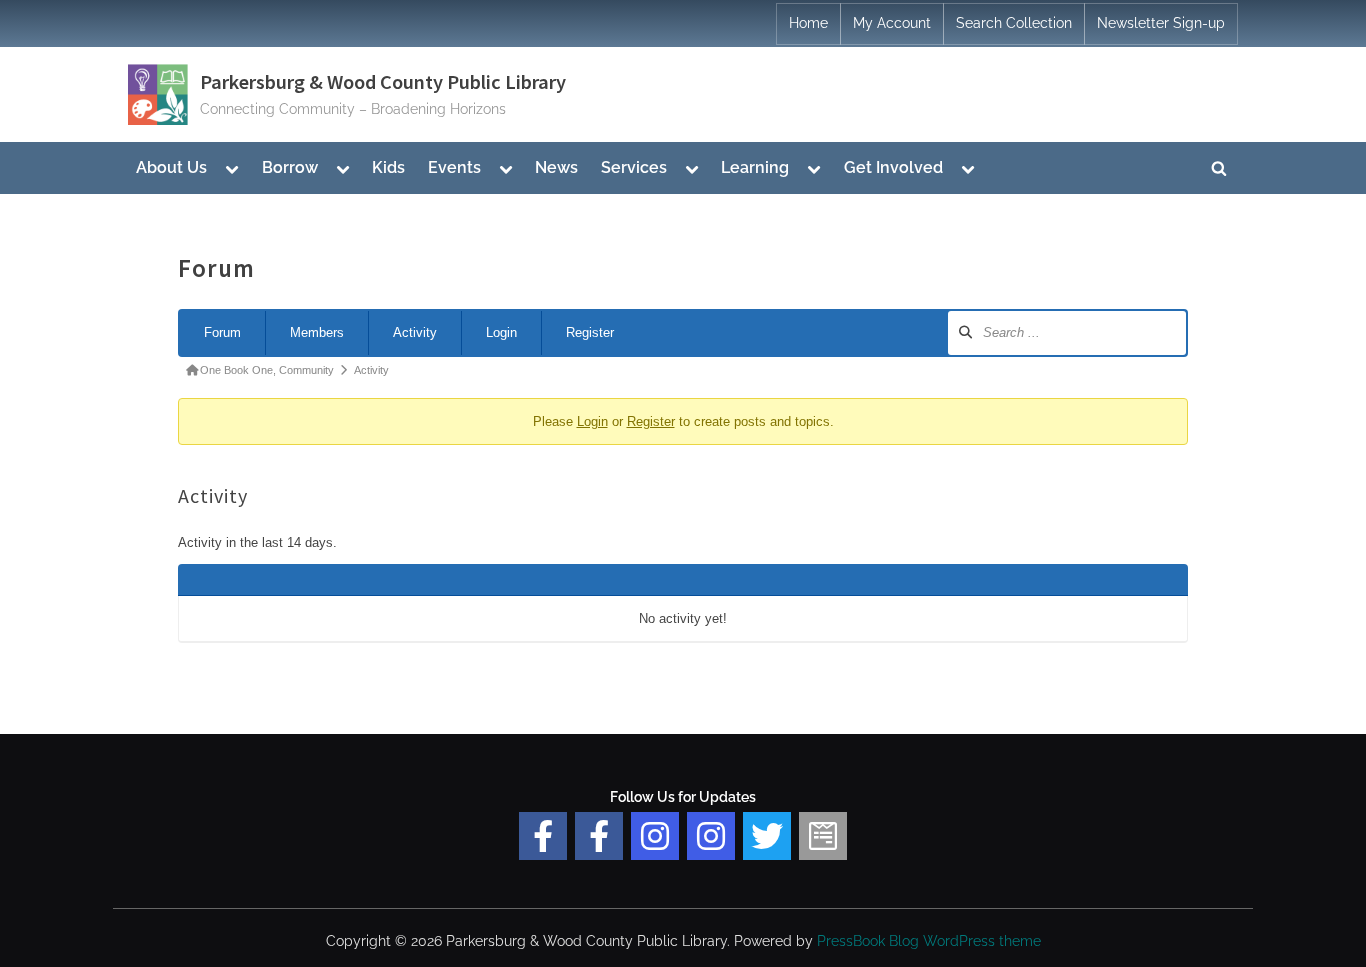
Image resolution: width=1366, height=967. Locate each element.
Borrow (290, 167)
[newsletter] (823, 836)
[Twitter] (767, 836)
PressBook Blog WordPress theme (929, 941)
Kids (388, 167)
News (556, 167)
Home (808, 23)
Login (501, 332)
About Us (171, 167)
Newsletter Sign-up (1161, 23)
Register (590, 332)
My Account (892, 23)
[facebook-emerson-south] (543, 836)
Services (634, 167)
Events (454, 167)
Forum (222, 332)
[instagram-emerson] (655, 836)
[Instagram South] (711, 836)
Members (317, 332)
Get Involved (893, 167)
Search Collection (1014, 23)
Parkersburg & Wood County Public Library (383, 82)
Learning (755, 167)
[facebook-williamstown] (599, 836)
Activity (415, 332)
